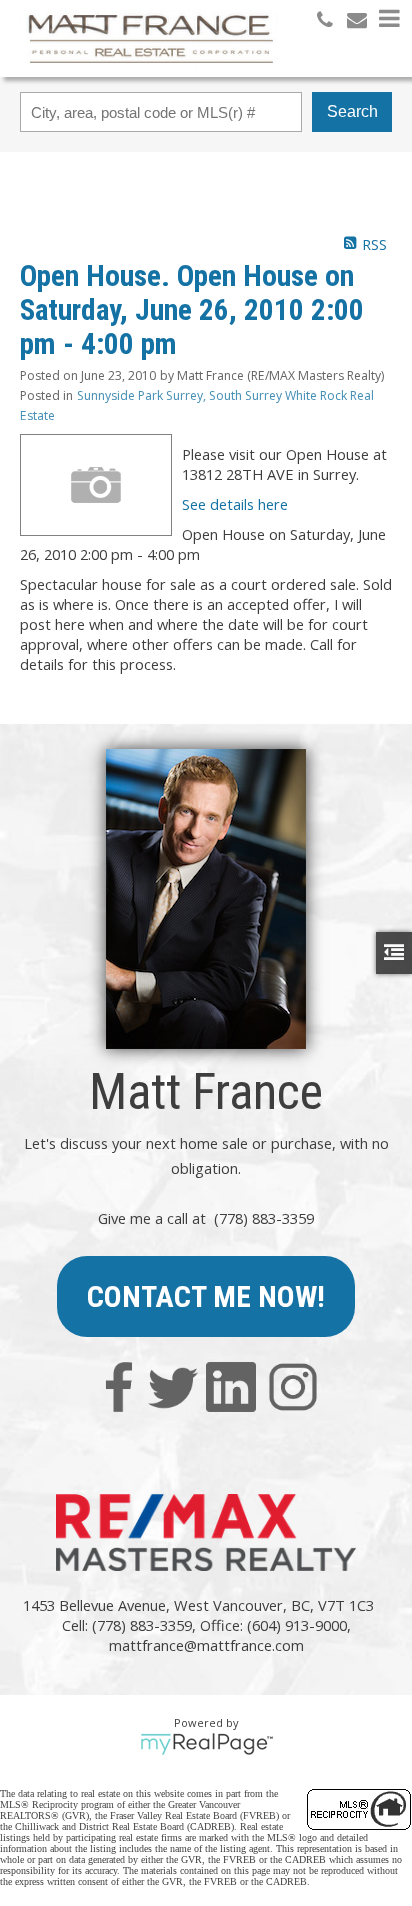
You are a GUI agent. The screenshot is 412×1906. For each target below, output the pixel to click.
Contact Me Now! (206, 1296)
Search (352, 111)
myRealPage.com (206, 1744)
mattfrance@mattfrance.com (206, 1645)
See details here (235, 504)
